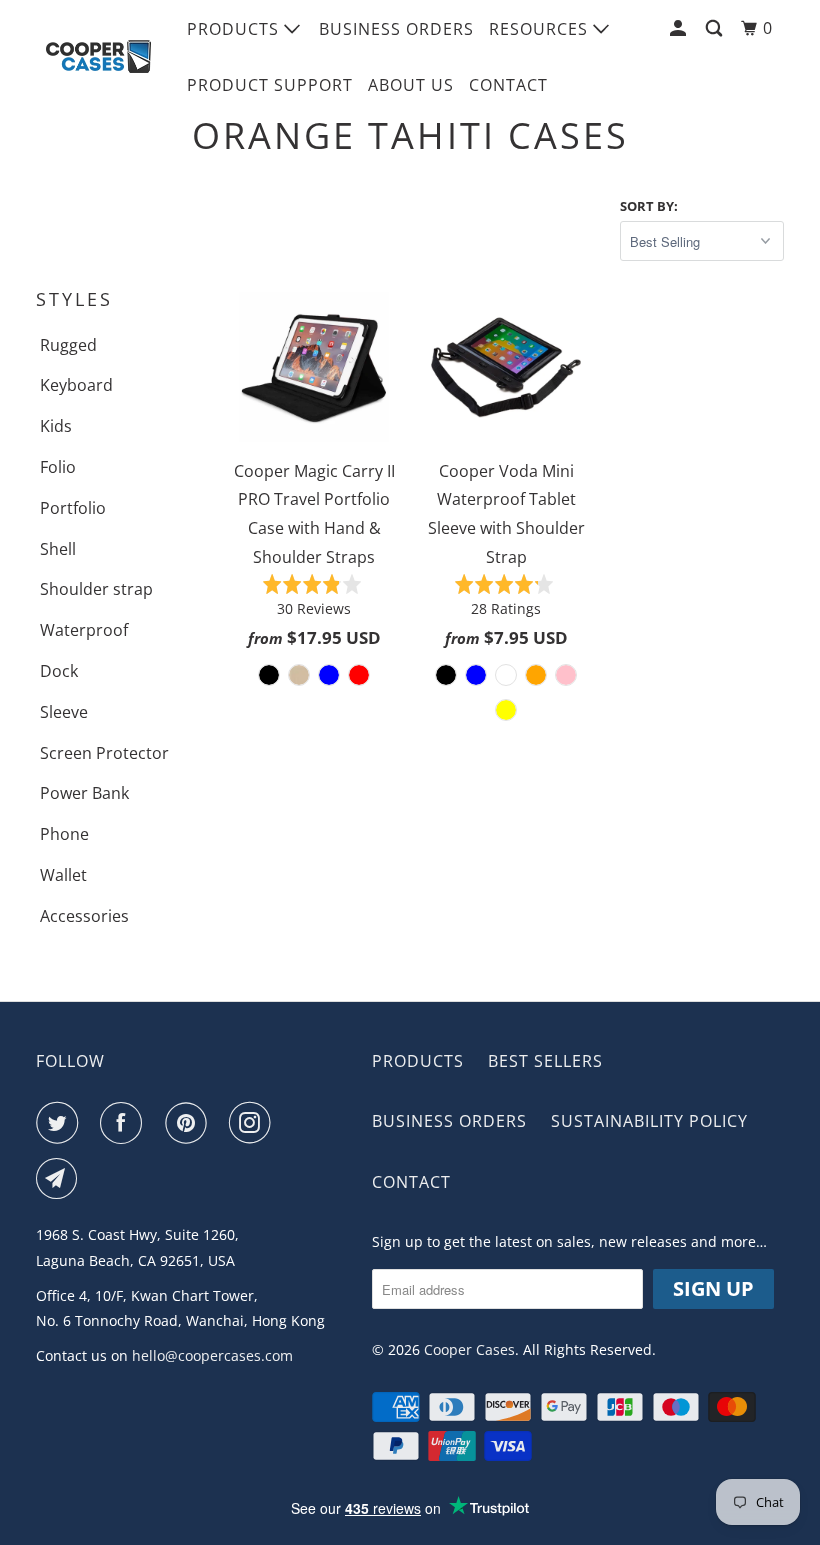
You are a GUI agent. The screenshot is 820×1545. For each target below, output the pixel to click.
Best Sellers (545, 1061)
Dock (59, 671)
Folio (58, 467)
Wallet (63, 875)
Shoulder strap (96, 589)
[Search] (716, 28)
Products (235, 29)
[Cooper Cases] (98, 57)
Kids (56, 426)
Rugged (68, 345)
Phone (64, 834)
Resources (541, 29)
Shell (58, 549)
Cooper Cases (469, 1349)
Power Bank (84, 793)
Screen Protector (104, 753)
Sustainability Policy (649, 1121)
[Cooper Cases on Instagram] (254, 1123)
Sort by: (649, 206)
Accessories (84, 916)
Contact (508, 85)
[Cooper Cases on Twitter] (61, 1123)
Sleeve (64, 712)
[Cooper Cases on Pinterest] (190, 1123)
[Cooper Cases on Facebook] (125, 1123)
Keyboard (76, 385)
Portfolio (73, 508)
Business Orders (396, 29)
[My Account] (680, 28)
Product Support (270, 85)
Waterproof (84, 630)
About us (411, 85)
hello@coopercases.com (212, 1355)
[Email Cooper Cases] (61, 1179)
